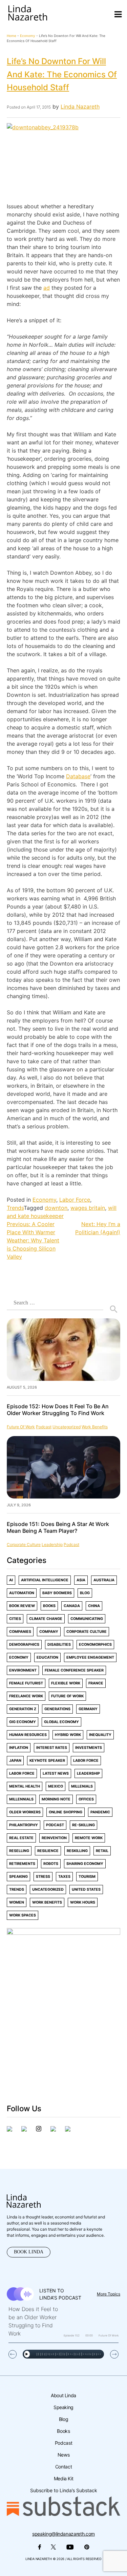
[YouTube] (68, 2130)
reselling (19, 1851)
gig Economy (23, 1722)
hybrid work (68, 1735)
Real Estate (21, 1838)
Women (17, 1902)
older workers (25, 1812)
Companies (20, 1632)
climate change (46, 1619)
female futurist (26, 1683)
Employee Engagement (90, 1657)
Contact (63, 2467)
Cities (15, 1619)
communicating (87, 1619)
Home (12, 36)
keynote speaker (47, 1761)
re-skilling (83, 1825)
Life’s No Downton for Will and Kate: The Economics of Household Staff (62, 74)
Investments (89, 1748)
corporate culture (24, 1544)
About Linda (63, 2395)
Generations (57, 1709)
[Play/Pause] (27, 2354)
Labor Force (75, 1200)
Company (49, 1632)
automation (22, 1593)
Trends (15, 1208)
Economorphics (95, 1645)
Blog (85, 1593)
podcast (44, 1427)
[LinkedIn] (53, 2130)
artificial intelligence (45, 1580)
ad (47, 288)
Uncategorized (67, 1427)
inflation (19, 1748)
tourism (87, 1877)
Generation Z (23, 1709)
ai (11, 1580)
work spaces (23, 1915)
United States (86, 1890)
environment (23, 1670)
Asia (81, 1580)
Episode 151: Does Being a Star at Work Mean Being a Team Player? (58, 1527)
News (64, 2455)
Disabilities (59, 1645)
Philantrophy (24, 1825)
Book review (22, 1606)
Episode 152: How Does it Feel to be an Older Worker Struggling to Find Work (58, 1410)
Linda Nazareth (80, 107)
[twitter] (24, 2130)
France (96, 1683)
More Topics (109, 2294)
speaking (18, 1877)
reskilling (77, 1851)
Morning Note (56, 1799)
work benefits (95, 1427)
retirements (22, 1864)
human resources (28, 1735)
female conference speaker (74, 1670)
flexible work (66, 1683)
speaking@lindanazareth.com (63, 2534)
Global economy (61, 1722)
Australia (104, 1580)
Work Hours (83, 1902)
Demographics (24, 1645)
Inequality (100, 1735)
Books (49, 1606)
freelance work (26, 1696)
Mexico (56, 1786)
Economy (28, 36)
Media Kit (64, 2478)
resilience (48, 1851)
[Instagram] (39, 2130)
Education (47, 1657)
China (94, 1606)
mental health (25, 1786)
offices (86, 1799)
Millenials (82, 1786)
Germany (88, 1709)
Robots (51, 1864)
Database (78, 776)
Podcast (63, 2443)
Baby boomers (57, 1593)
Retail (102, 1851)
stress (43, 1877)
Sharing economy (85, 1864)
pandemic (100, 1812)
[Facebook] (9, 2130)
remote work (89, 1838)
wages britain (88, 1208)
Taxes (64, 1877)
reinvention (54, 1838)
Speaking (63, 2407)
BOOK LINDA (29, 2252)
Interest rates (52, 1748)
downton (56, 1208)
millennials (21, 1799)
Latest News (56, 1773)
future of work (21, 1427)
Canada (72, 1606)
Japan (15, 1761)
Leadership (52, 1544)
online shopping (66, 1812)
